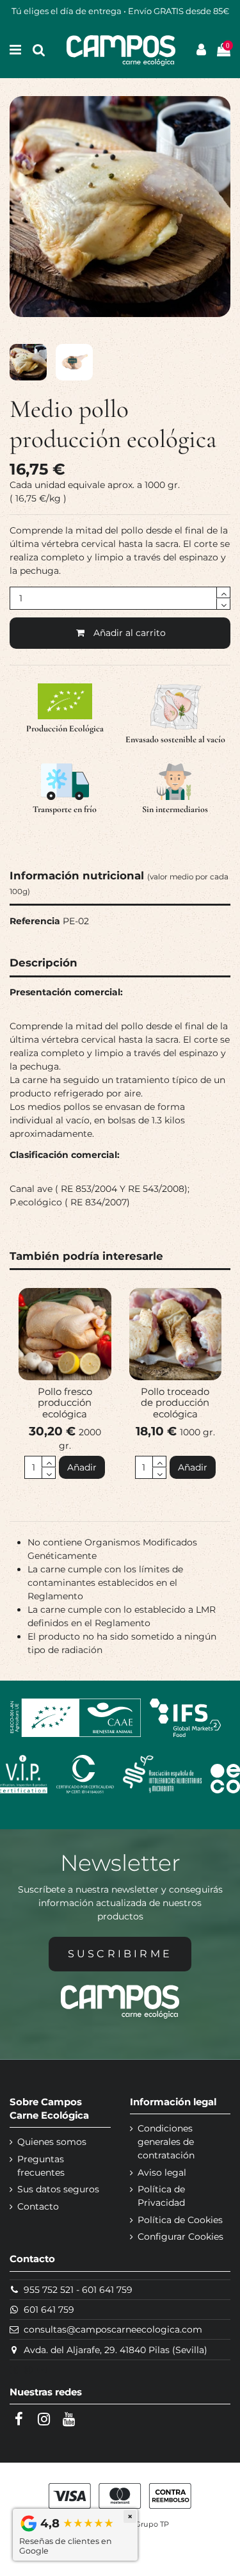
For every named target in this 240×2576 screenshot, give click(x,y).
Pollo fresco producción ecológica (65, 1403)
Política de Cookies (180, 2220)
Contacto (38, 2206)
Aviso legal (162, 2172)
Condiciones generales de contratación (166, 2142)
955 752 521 (49, 2290)
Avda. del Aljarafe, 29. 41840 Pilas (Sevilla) (116, 2350)
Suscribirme (120, 1954)
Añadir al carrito (130, 633)
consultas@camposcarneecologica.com (113, 2329)
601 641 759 (107, 2290)
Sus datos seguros (58, 2189)
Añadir (82, 1467)
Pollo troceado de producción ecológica (175, 1403)
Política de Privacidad (161, 2196)
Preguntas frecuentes (41, 2166)
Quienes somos (52, 2142)
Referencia (35, 921)
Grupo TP (152, 2524)
